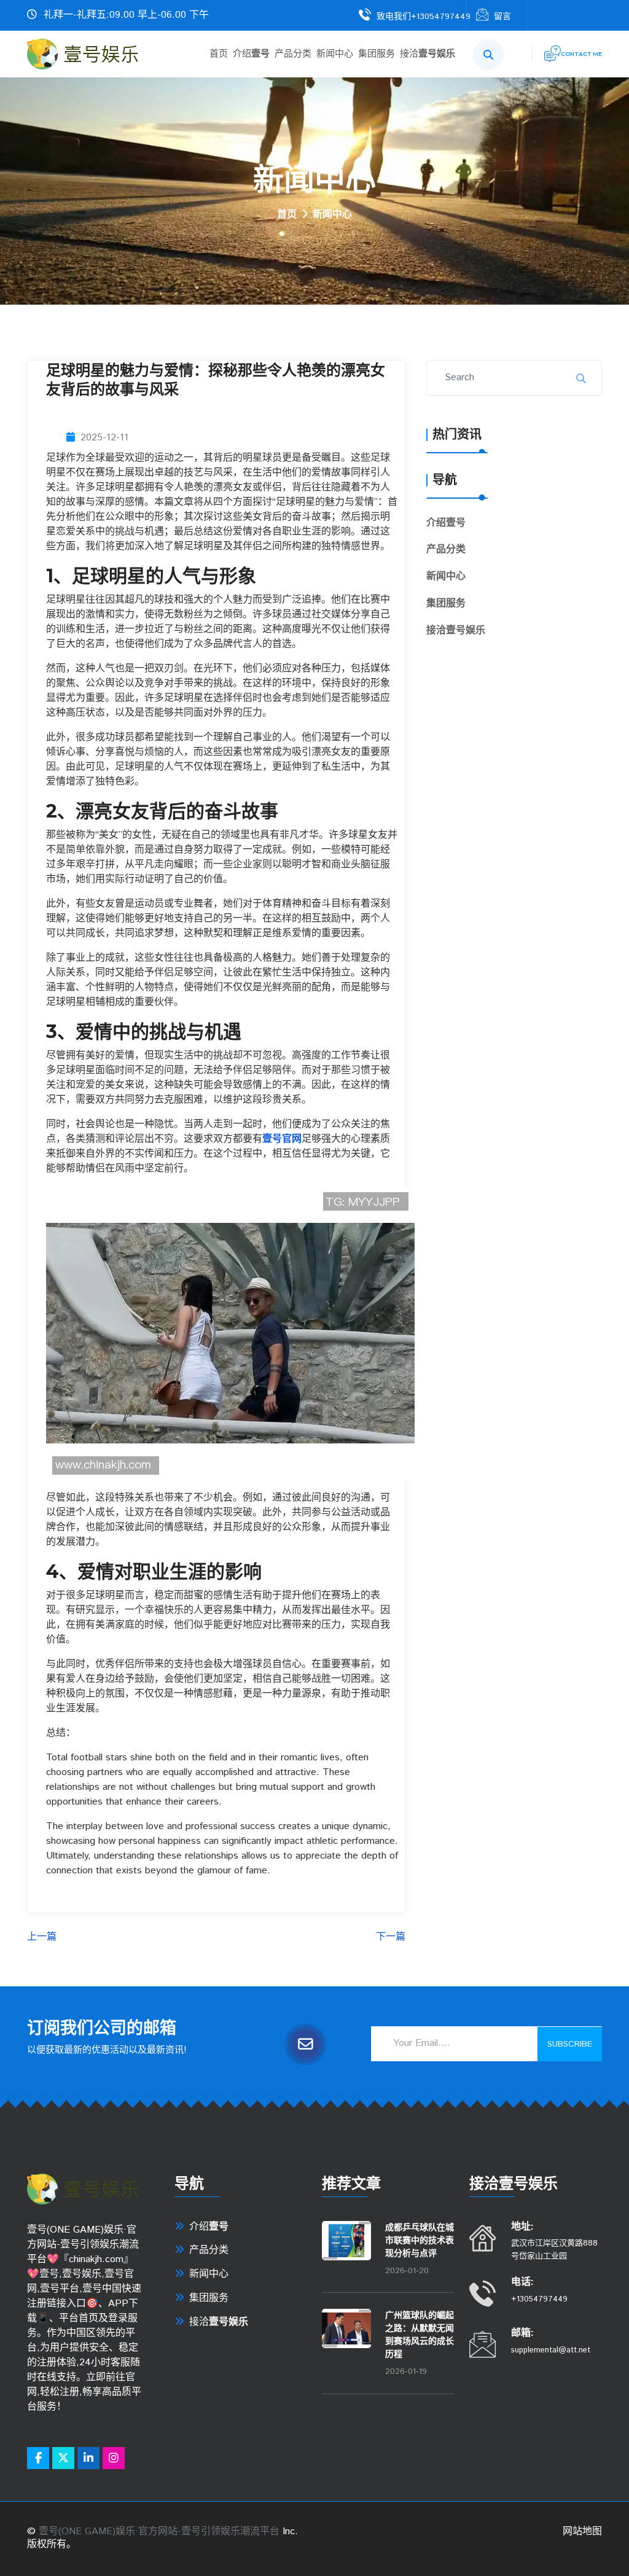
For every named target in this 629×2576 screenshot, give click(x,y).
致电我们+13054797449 (424, 17)
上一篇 (42, 1938)
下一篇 (391, 1938)
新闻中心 (335, 54)
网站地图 (582, 2531)
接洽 (428, 54)
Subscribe (570, 2044)
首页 (219, 54)
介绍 (251, 54)
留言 (502, 17)
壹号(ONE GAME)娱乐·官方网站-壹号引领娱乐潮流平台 (159, 2531)
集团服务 (377, 54)
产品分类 (293, 54)
